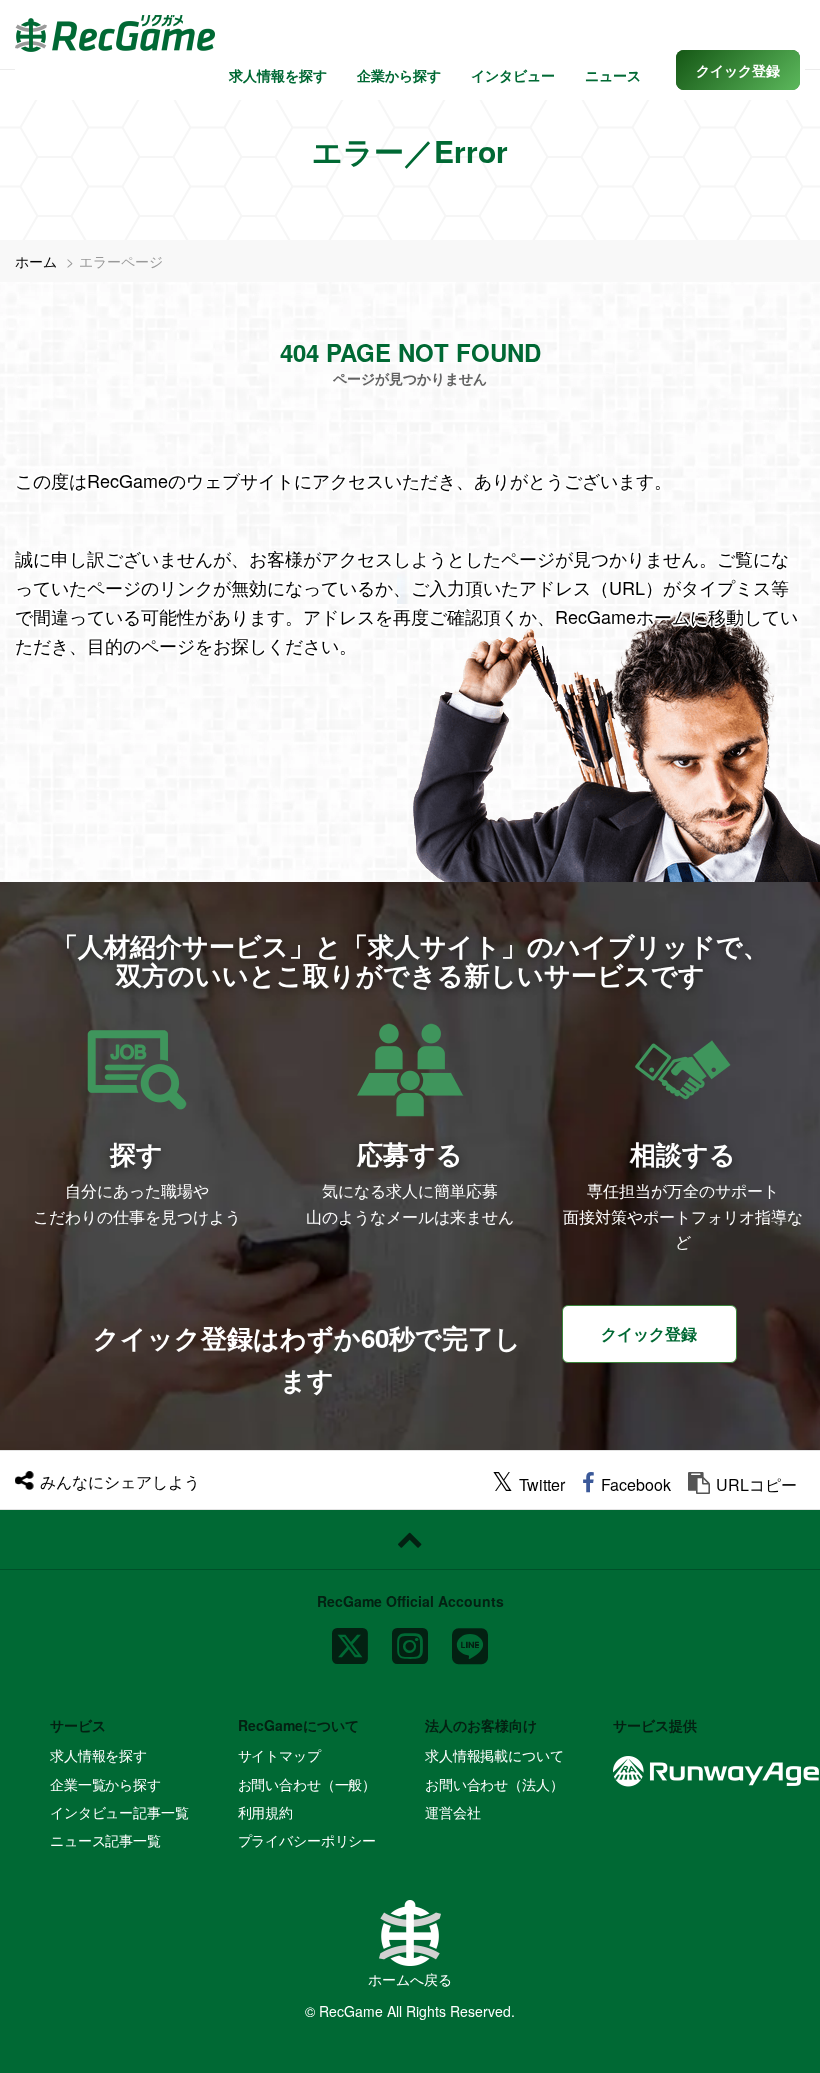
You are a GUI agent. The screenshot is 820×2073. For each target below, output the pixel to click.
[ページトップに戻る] (410, 1540)
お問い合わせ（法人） (494, 1784)
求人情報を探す (278, 75)
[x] (350, 1638)
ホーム (36, 261)
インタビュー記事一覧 (119, 1812)
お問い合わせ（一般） (307, 1784)
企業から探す (399, 75)
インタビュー (513, 75)
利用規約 (265, 1812)
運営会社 (452, 1812)
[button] (738, 70)
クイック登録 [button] (649, 1333)
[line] (470, 1638)
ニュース (613, 75)
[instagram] (410, 1638)
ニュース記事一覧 (105, 1840)
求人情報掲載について (494, 1755)
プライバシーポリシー (307, 1840)
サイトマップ (279, 1755)
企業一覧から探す (105, 1784)
